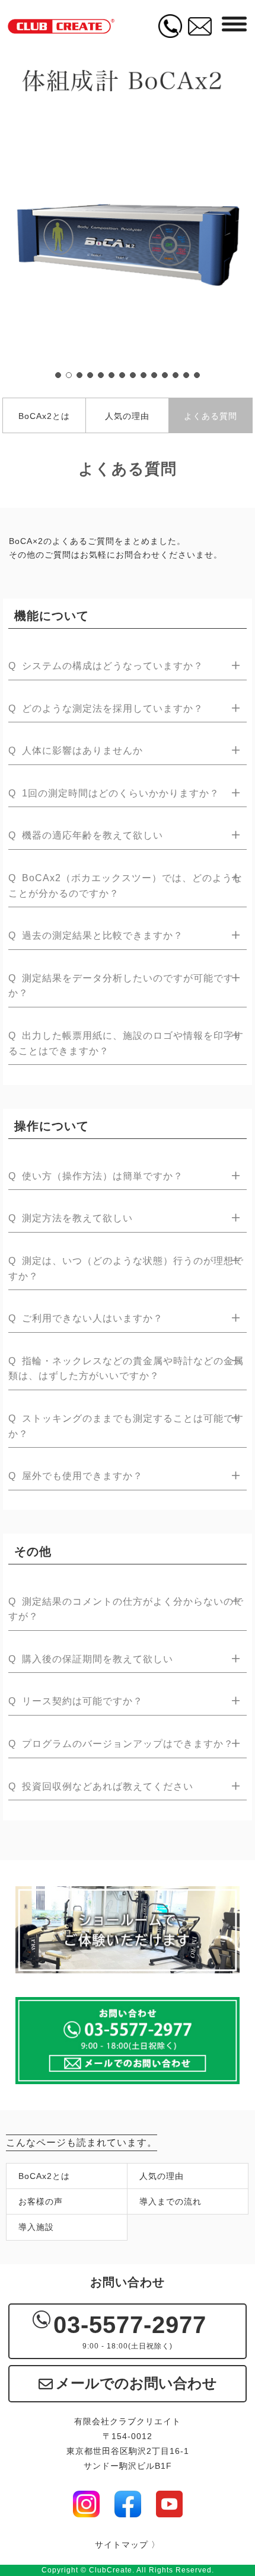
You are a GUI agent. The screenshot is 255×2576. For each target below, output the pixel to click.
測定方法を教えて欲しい (71, 1218)
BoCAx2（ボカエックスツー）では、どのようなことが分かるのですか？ (125, 886)
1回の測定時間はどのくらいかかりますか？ (114, 793)
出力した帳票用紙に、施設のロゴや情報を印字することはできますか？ (126, 1043)
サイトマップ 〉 (128, 2545)
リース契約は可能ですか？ (76, 1701)
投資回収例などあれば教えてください (101, 1786)
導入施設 (36, 2227)
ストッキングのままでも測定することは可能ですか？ (126, 1426)
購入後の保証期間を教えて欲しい (91, 1659)
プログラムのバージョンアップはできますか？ (121, 1744)
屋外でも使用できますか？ (76, 1476)
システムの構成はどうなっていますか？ (106, 666)
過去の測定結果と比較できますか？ (96, 935)
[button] (58, 375)
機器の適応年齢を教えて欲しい (86, 835)
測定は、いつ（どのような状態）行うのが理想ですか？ (126, 1268)
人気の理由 (127, 416)
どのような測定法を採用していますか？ (106, 708)
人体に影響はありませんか (76, 751)
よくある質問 (211, 416)
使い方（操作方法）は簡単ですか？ (96, 1176)
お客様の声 (41, 2201)
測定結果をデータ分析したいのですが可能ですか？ (121, 986)
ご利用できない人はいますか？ (86, 1318)
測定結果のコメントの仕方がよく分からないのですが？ (126, 1609)
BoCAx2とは (44, 416)
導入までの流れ (170, 2201)
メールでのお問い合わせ (136, 2383)
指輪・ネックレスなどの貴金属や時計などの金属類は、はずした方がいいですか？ (126, 1369)
